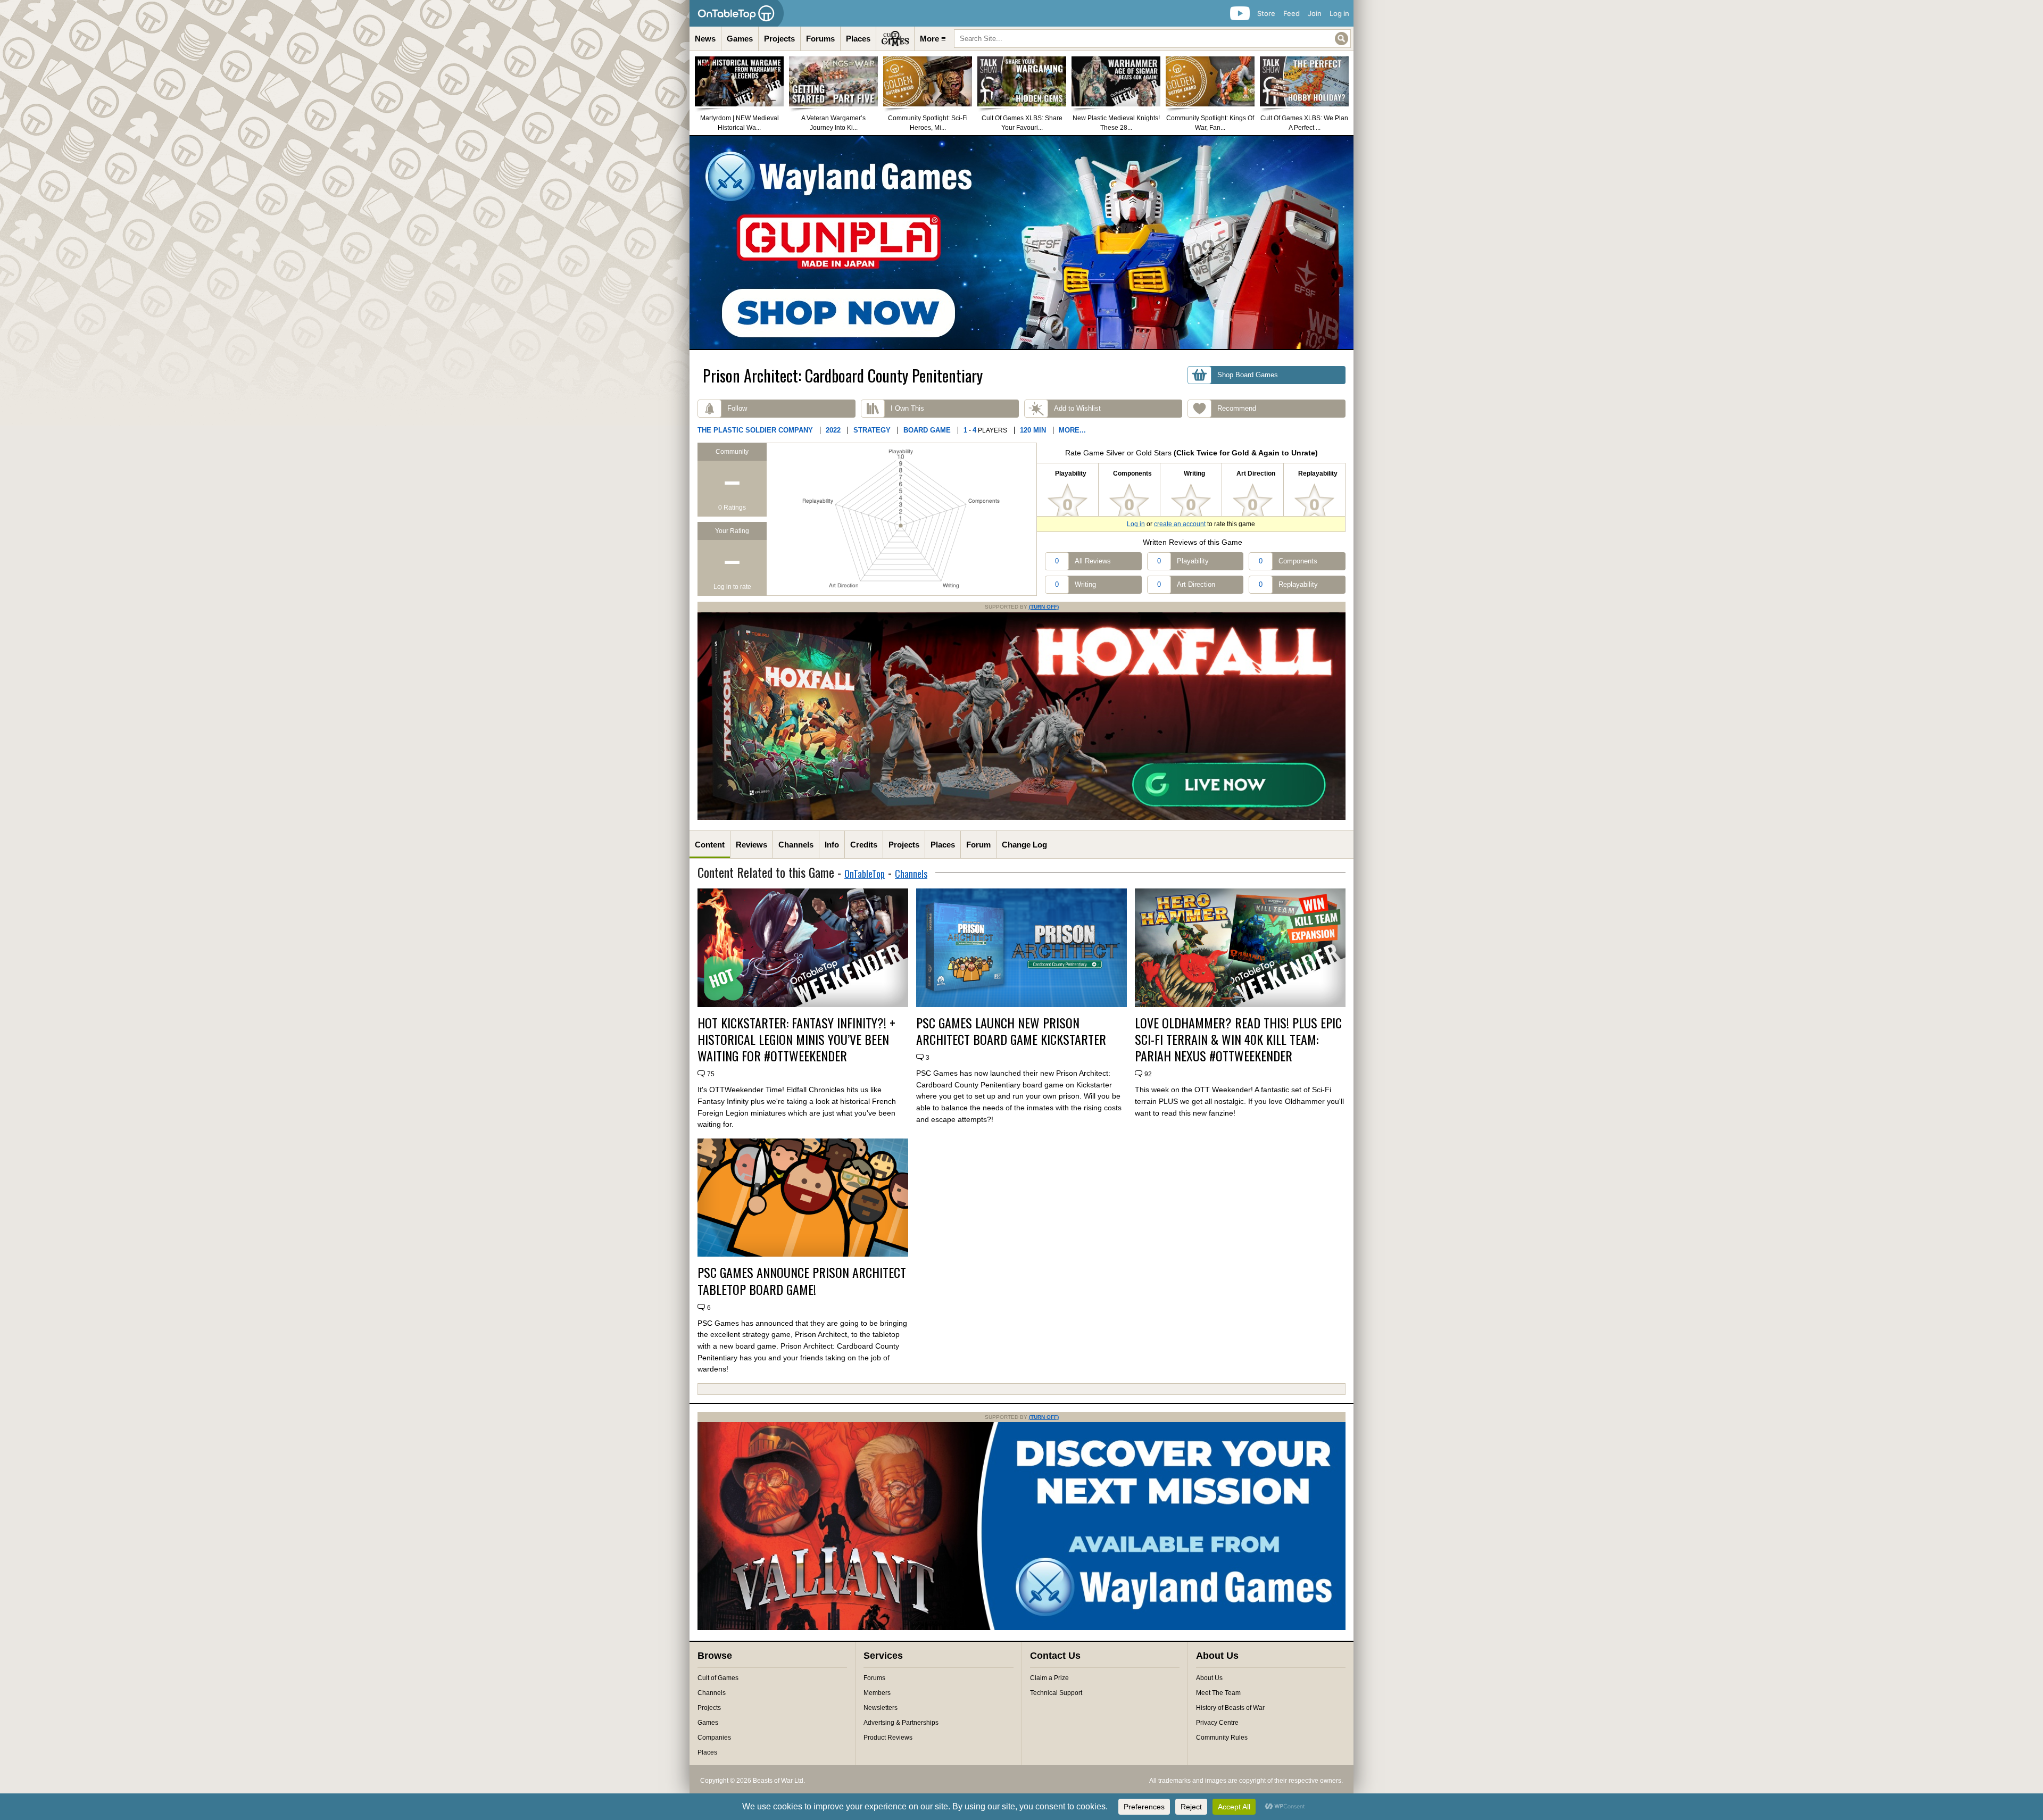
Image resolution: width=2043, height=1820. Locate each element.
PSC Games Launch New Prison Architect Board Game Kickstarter (1011, 1031)
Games (740, 39)
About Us (1209, 1678)
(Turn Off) (1044, 607)
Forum (978, 845)
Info (832, 845)
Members (877, 1693)
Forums (820, 39)
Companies (714, 1738)
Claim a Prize (1049, 1678)
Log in (1339, 13)
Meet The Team (1218, 1693)
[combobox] (1152, 39)
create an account (1180, 524)
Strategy (872, 430)
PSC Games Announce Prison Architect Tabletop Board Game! (802, 1281)
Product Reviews (888, 1738)
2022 (833, 430)
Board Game (927, 430)
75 (711, 1074)
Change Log (1024, 845)
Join (1315, 13)
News (705, 39)
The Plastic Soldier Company (755, 430)
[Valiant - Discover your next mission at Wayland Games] (1021, 1628)
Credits (864, 845)
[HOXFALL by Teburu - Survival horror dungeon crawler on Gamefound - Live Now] (1021, 818)
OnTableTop (865, 874)
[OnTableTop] (737, 13)
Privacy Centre (1217, 1723)
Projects (779, 39)
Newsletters (881, 1708)
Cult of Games (718, 1678)
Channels (796, 845)
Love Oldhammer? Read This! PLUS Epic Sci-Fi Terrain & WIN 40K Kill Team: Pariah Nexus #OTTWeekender (1238, 1040)
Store (1266, 13)
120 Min (1033, 430)
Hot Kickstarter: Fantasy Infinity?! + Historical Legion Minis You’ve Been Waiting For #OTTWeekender (796, 1040)
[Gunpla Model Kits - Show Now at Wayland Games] (1021, 243)
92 (1148, 1074)
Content (710, 845)
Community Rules (1222, 1738)
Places (858, 39)
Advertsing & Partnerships (901, 1723)
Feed (1292, 13)
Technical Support (1056, 1693)
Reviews (751, 845)
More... (1072, 430)
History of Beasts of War (1230, 1708)
